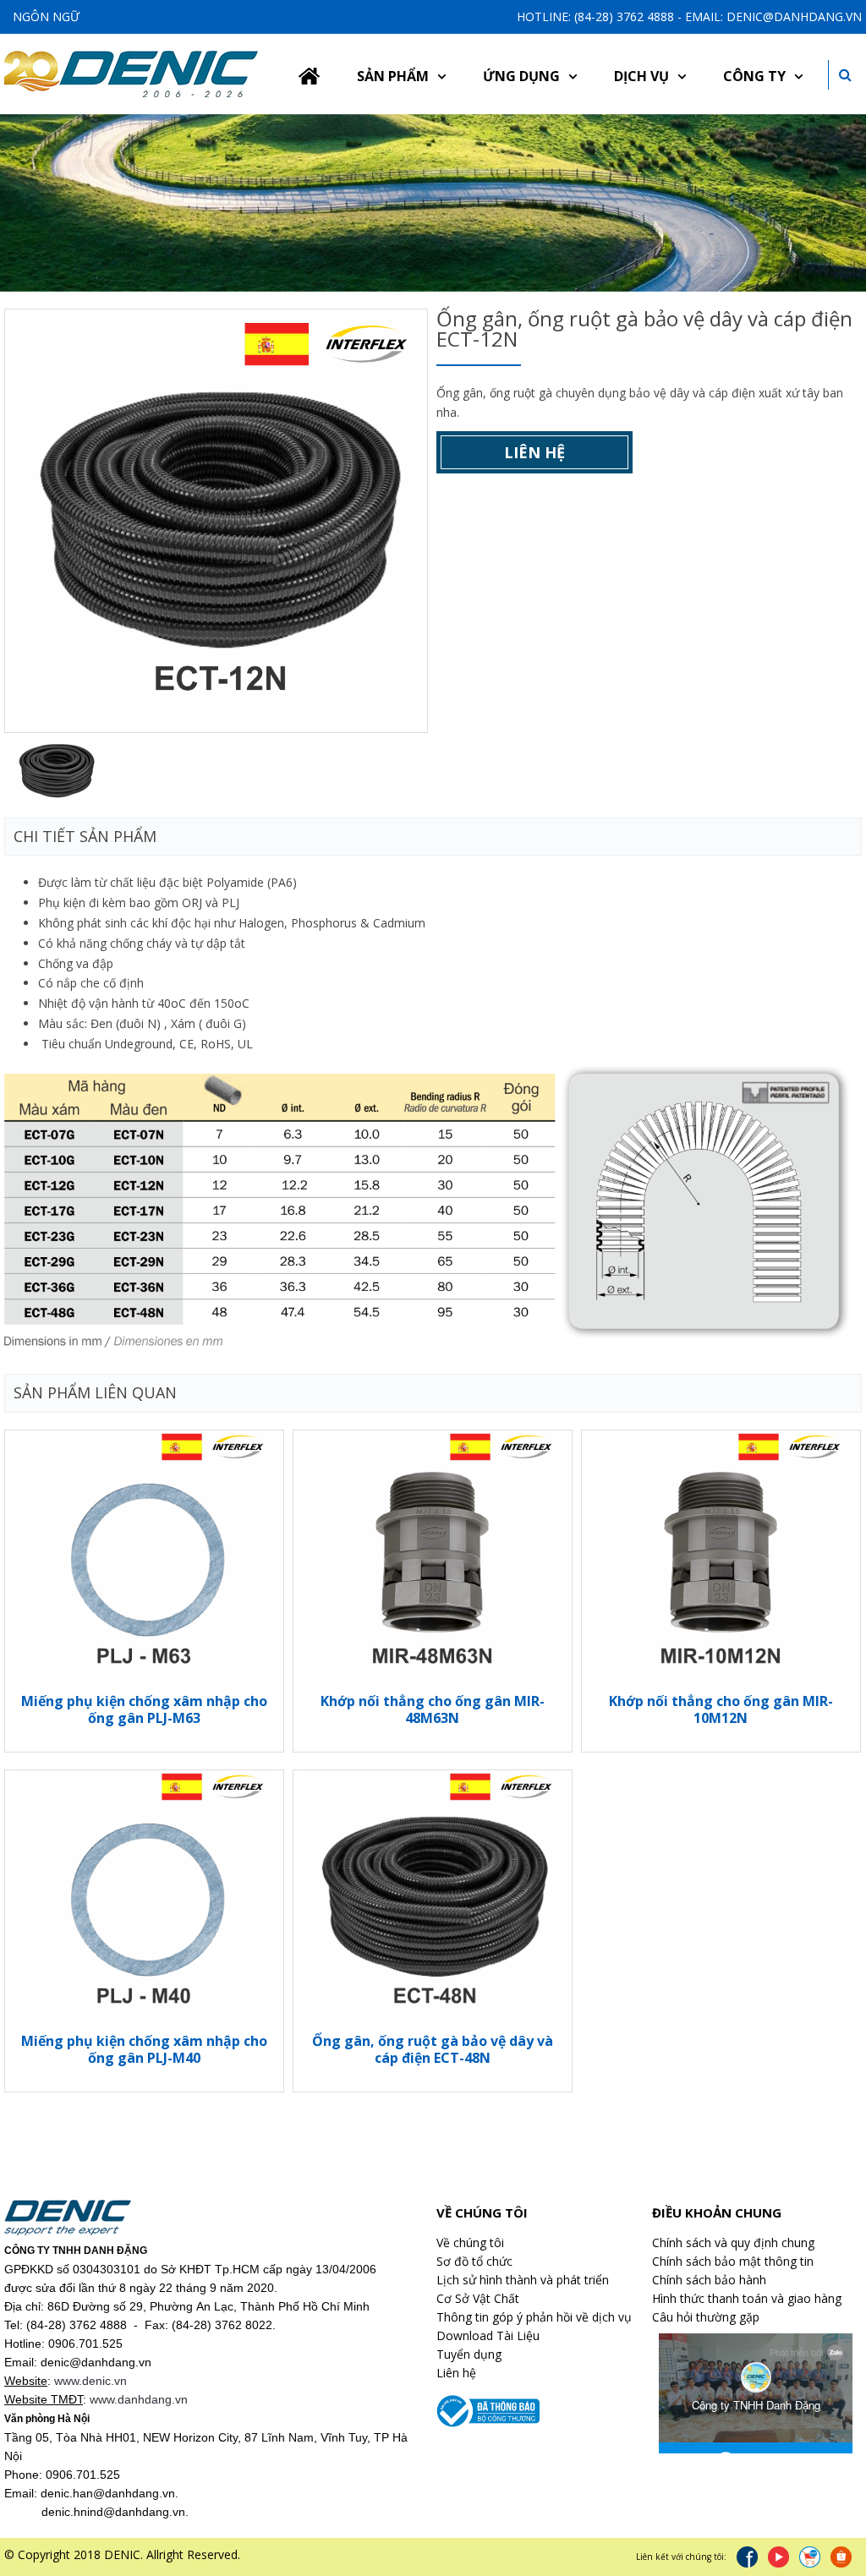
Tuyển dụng (469, 2354)
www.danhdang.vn (139, 2399)
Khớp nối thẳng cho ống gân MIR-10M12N (721, 1709)
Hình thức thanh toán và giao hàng (747, 2298)
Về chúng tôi (470, 2242)
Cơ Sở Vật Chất (478, 2298)
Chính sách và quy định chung (733, 2242)
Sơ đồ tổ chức (474, 2261)
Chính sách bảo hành (709, 2280)
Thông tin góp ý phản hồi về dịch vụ (534, 2317)
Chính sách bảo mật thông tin (733, 2261)
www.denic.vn (90, 2381)
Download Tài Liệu (488, 2335)
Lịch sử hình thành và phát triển (523, 2280)
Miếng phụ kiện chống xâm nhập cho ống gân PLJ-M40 (144, 2049)
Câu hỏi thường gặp (706, 2317)
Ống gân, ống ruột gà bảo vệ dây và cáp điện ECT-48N (433, 2049)
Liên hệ (534, 452)
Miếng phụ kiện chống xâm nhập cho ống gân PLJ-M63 (144, 1709)
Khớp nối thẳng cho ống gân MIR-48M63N (433, 1709)
